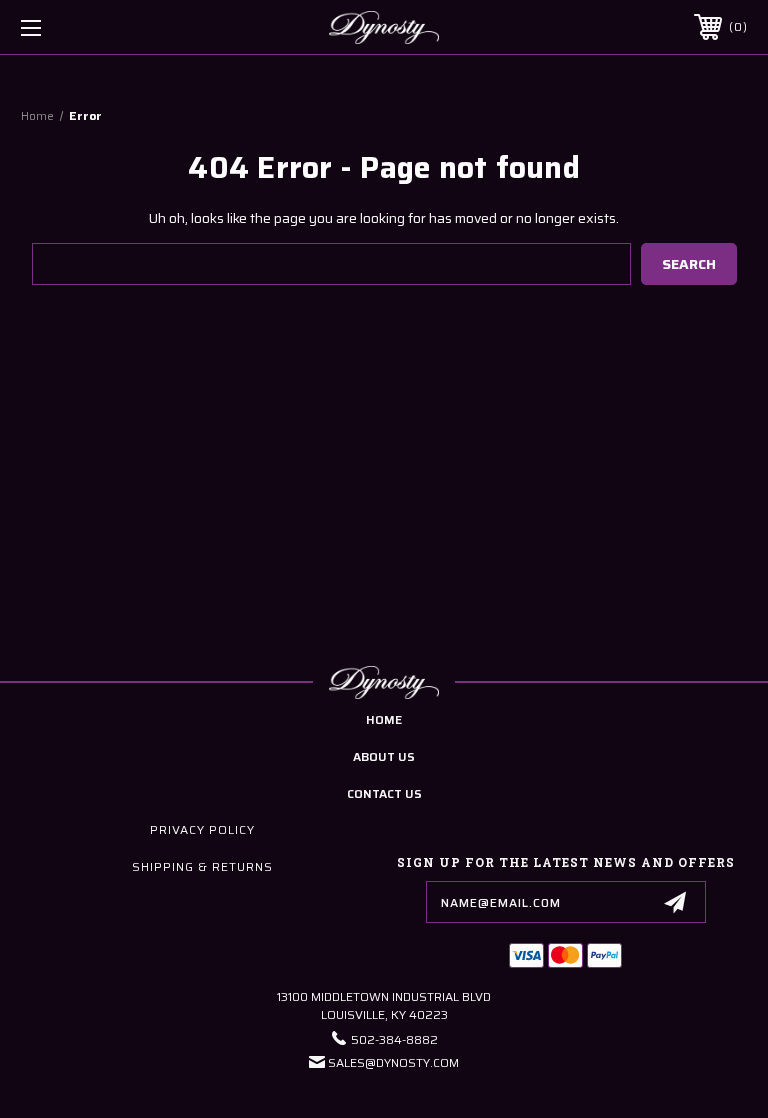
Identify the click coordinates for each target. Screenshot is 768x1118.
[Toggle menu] (93, 27)
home (384, 719)
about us (384, 756)
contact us (384, 793)
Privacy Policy (202, 829)
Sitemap (504, 1102)
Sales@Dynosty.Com (393, 1062)
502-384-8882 (394, 1039)
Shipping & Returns (202, 866)
